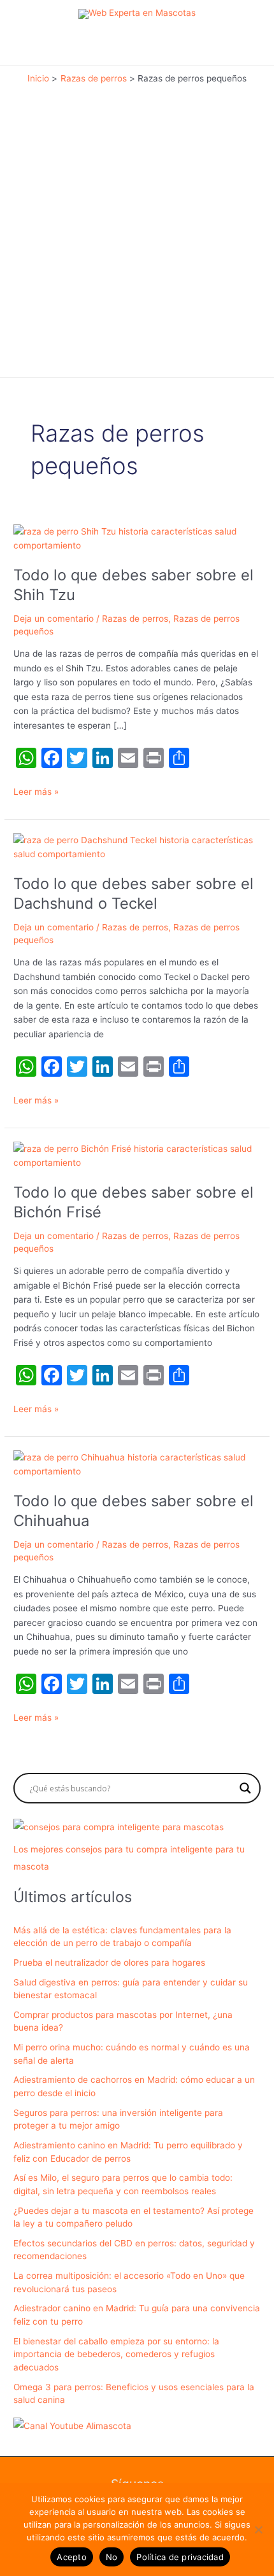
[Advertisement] (137, 228)
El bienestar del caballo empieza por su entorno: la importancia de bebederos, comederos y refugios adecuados (116, 2354)
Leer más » (36, 793)
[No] (258, 2530)
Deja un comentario (54, 619)
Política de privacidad (180, 2557)
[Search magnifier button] (245, 1788)
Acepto (72, 2557)
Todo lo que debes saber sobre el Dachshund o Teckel (133, 893)
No (112, 2557)
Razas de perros (135, 619)
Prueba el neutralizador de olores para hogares (109, 1963)
